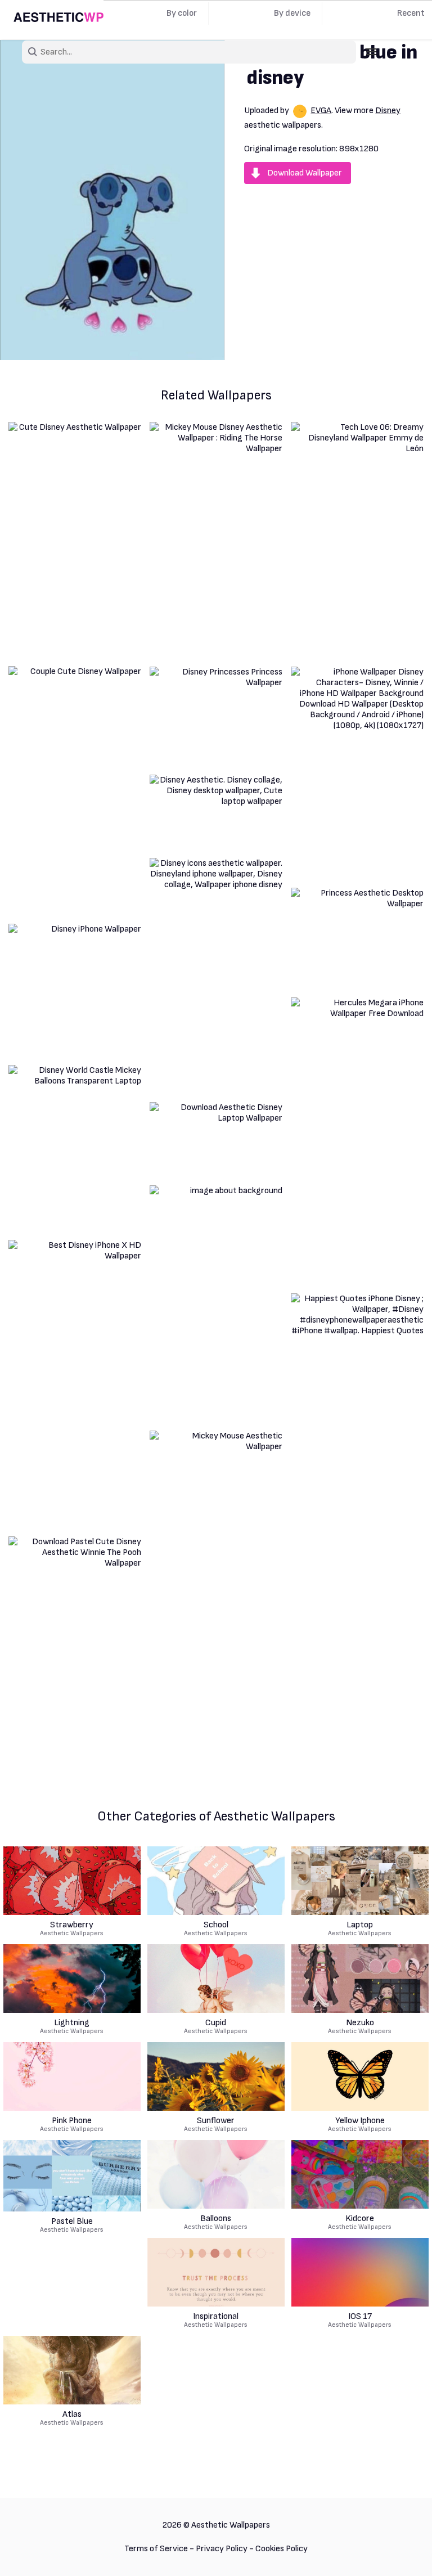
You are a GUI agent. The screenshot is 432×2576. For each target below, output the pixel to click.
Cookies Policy (282, 2549)
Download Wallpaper (305, 173)
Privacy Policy (222, 2549)
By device (292, 13)
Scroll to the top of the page (403, 2553)
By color (182, 13)
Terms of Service (156, 2549)
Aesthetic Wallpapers (72, 1929)
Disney (388, 111)
